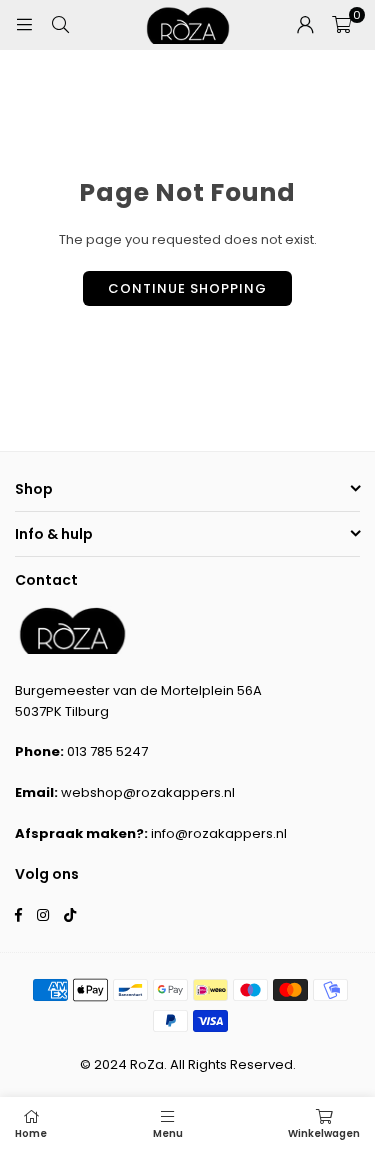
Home (31, 1133)
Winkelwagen (324, 1133)
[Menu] (24, 24)
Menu (168, 1133)
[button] (341, 25)
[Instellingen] (305, 25)
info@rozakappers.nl (219, 833)
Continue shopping (187, 288)
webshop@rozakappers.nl (148, 792)
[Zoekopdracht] (60, 24)
